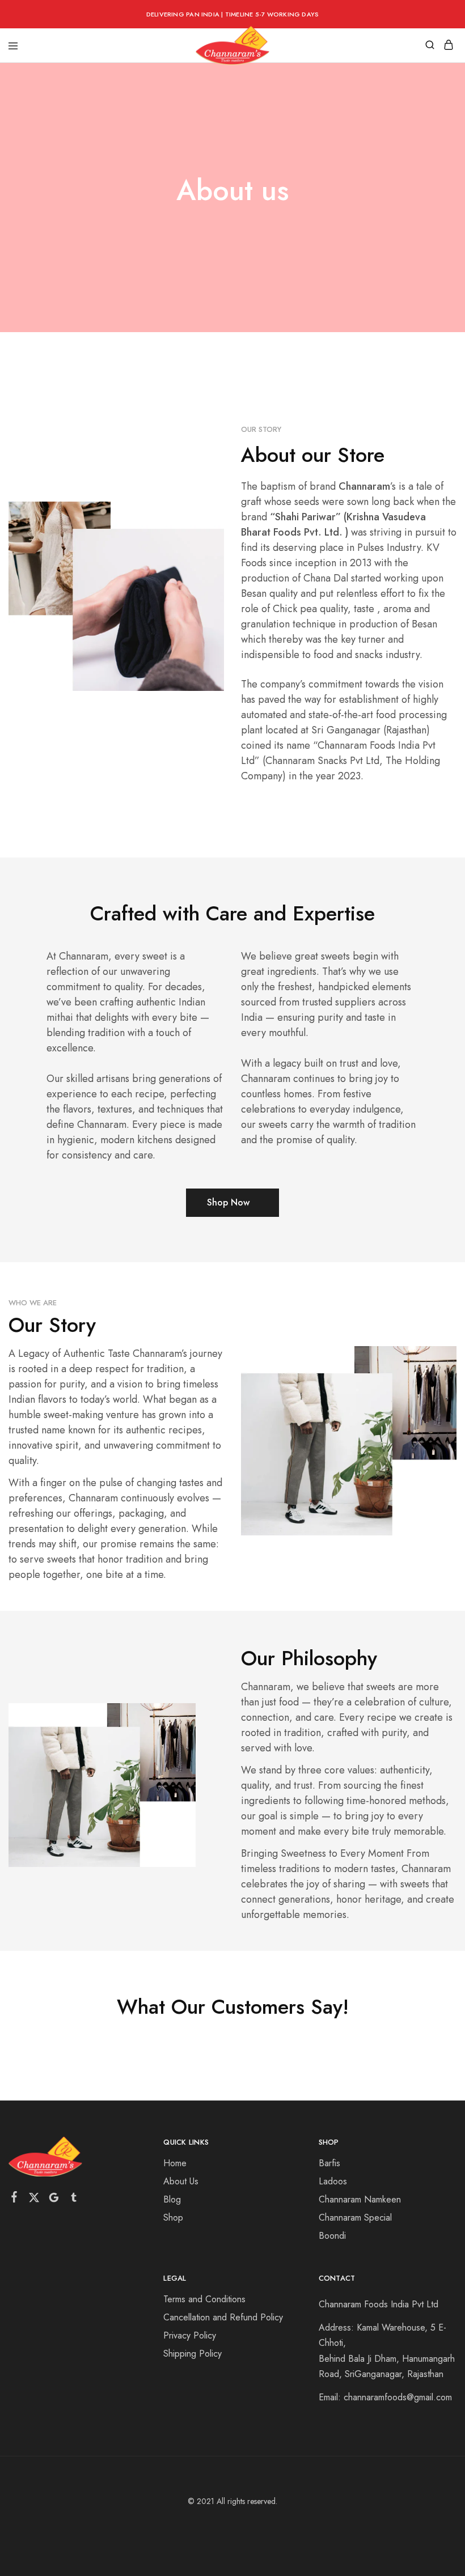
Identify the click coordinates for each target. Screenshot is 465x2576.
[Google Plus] (54, 2200)
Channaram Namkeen (360, 2199)
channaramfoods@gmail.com (398, 2397)
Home (175, 2163)
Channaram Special (355, 2218)
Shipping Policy (193, 2354)
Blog (172, 2199)
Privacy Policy (190, 2335)
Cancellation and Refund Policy (223, 2317)
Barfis (329, 2163)
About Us (181, 2181)
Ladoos (333, 2181)
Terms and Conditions (204, 2299)
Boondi (332, 2236)
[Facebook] (14, 2199)
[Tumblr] (74, 2200)
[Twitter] (34, 2200)
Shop (173, 2218)
